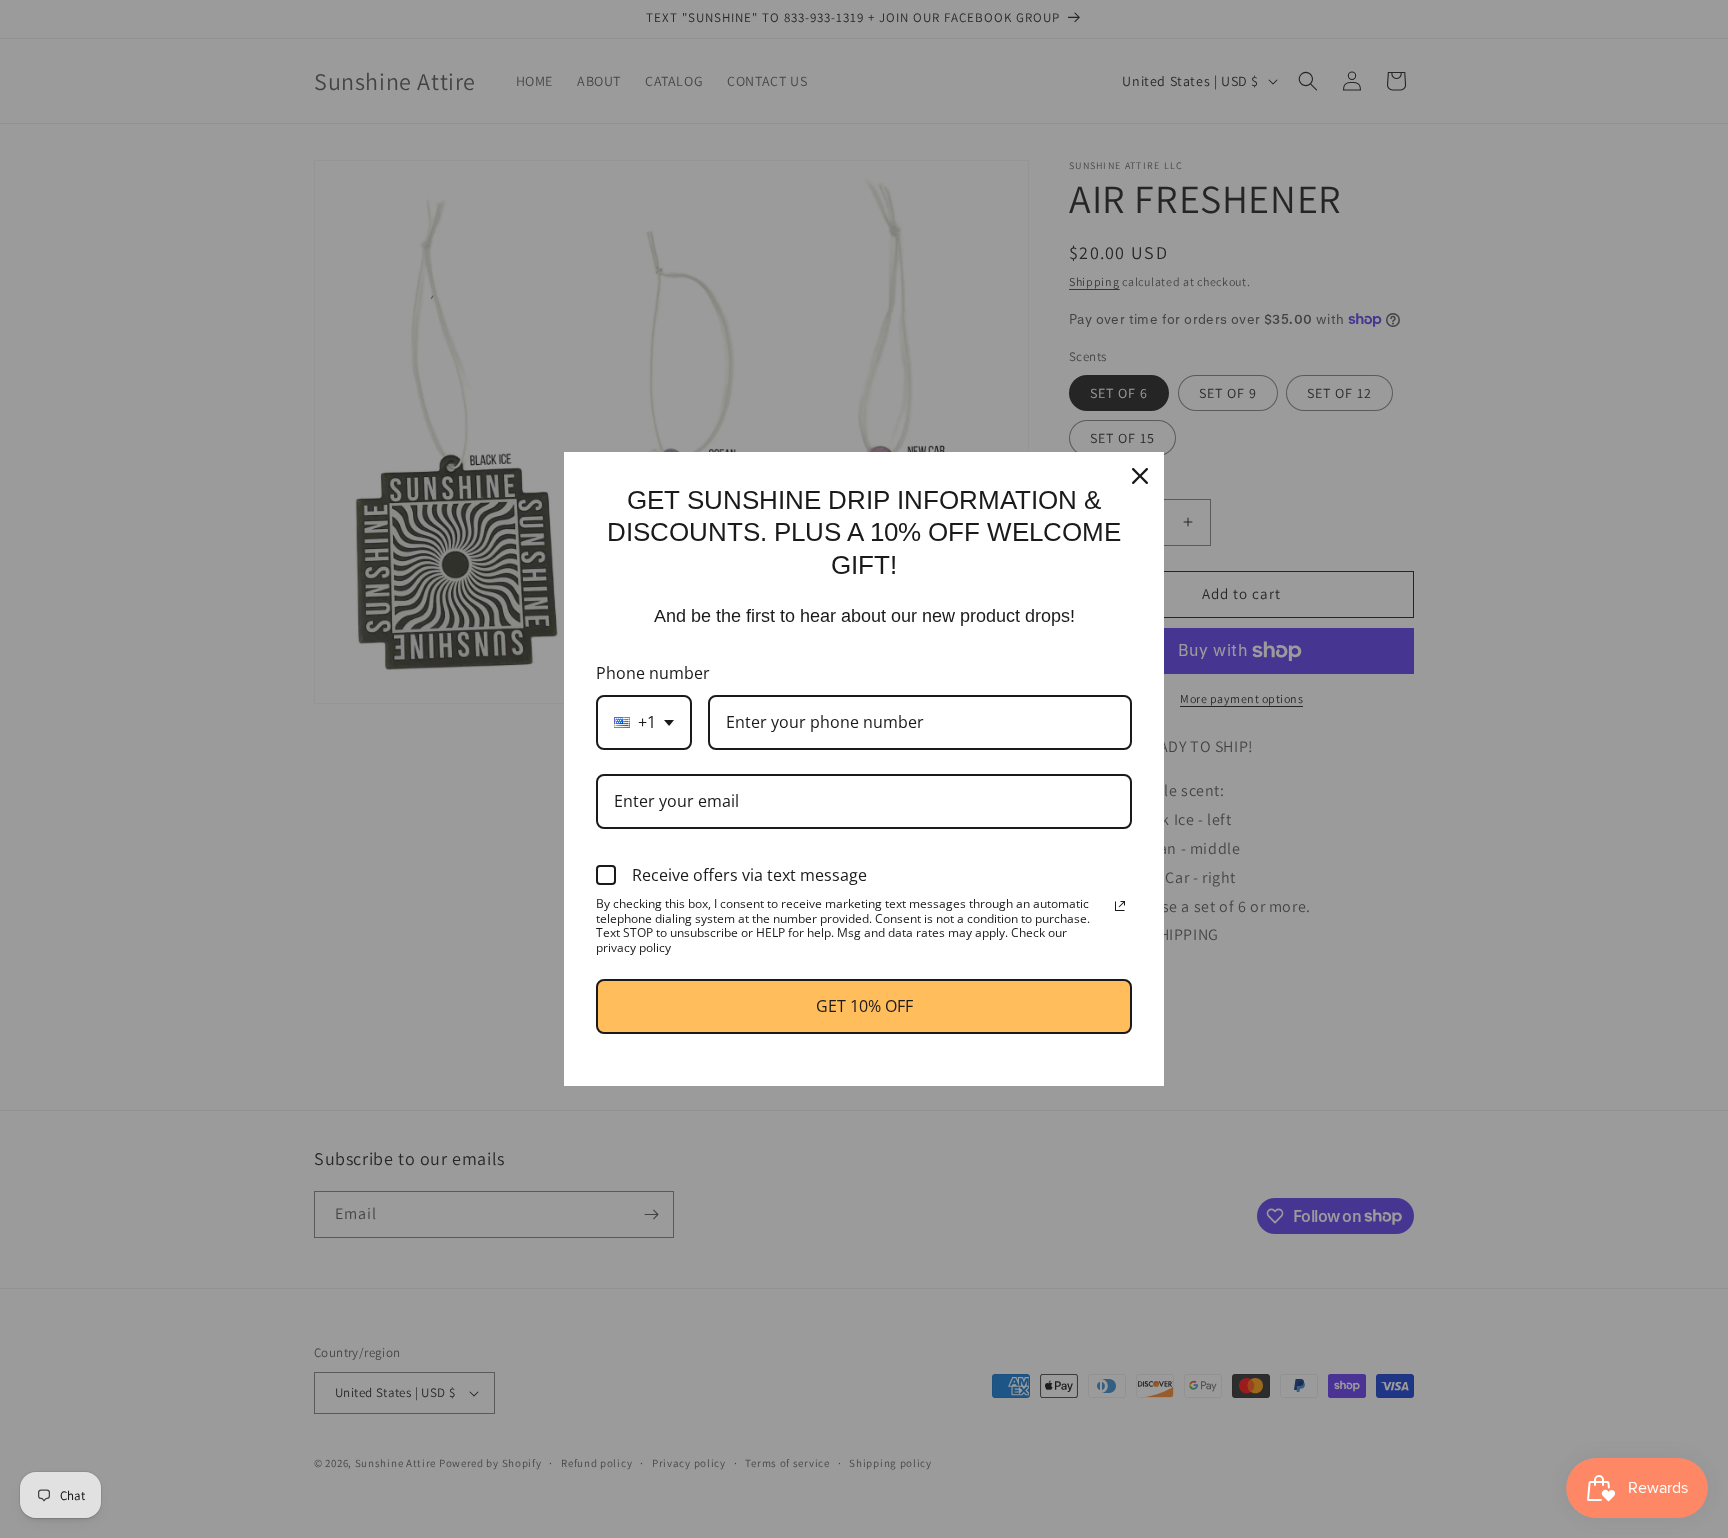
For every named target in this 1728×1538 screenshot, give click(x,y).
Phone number (653, 673)
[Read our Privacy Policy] (1120, 906)
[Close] (1140, 476)
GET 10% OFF (864, 1006)
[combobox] (644, 722)
